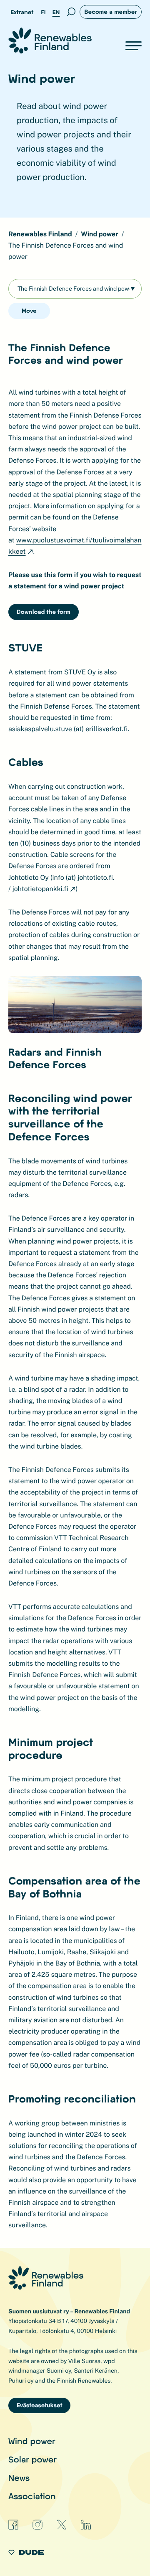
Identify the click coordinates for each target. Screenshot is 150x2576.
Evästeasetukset (39, 2405)
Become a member (111, 11)
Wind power (32, 2441)
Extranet (22, 12)
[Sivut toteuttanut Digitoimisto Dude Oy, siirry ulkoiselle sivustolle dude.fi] (26, 2554)
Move (29, 310)
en (56, 12)
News (19, 2477)
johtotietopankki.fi (40, 889)
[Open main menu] (134, 46)
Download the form (44, 612)
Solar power (32, 2459)
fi (43, 12)
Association (32, 2496)
